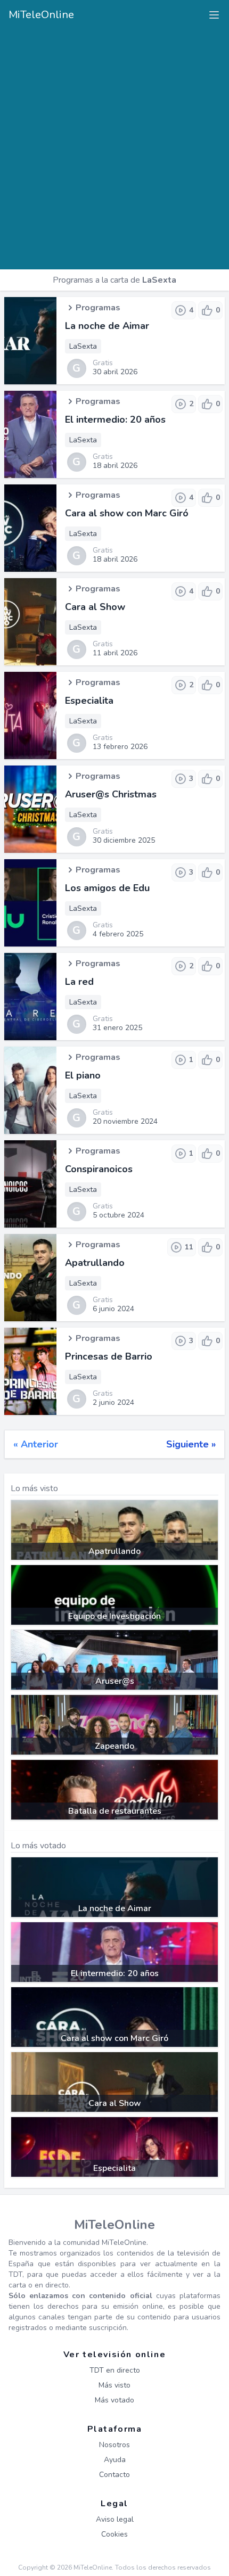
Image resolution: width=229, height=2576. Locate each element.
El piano (83, 1075)
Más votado (114, 2400)
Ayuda (115, 2460)
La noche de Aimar (107, 326)
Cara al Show (95, 607)
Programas (98, 308)
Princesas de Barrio (109, 1356)
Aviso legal (115, 2519)
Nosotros (114, 2445)
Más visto (114, 2385)
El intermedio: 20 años (115, 419)
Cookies (114, 2534)
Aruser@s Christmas (111, 794)
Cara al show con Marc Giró (127, 513)
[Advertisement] (114, 145)
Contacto (114, 2475)
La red (79, 982)
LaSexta (83, 346)
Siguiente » (191, 1444)
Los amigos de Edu (107, 888)
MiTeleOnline (41, 15)
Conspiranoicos (99, 1169)
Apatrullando (95, 1263)
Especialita (89, 701)
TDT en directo (115, 2370)
